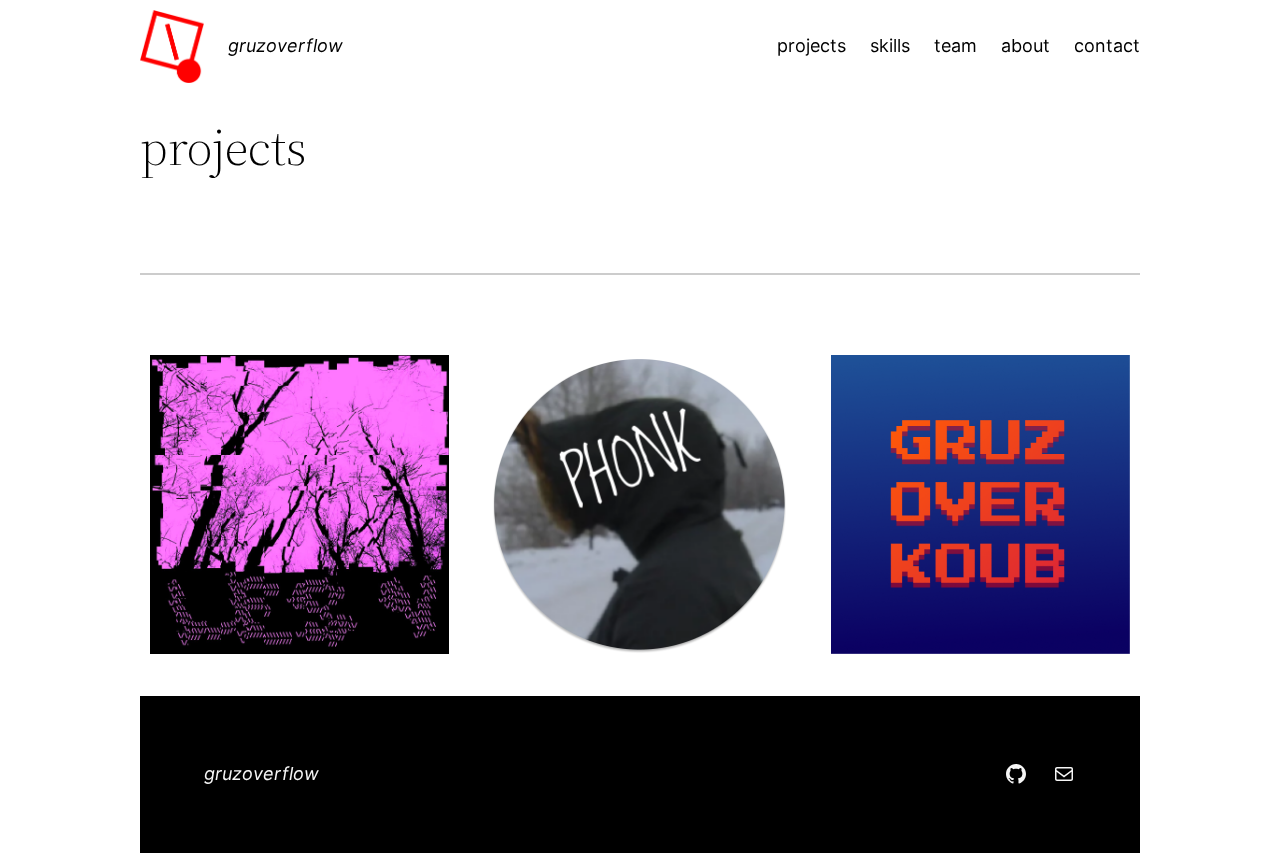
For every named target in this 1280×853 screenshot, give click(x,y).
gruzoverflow (285, 45)
